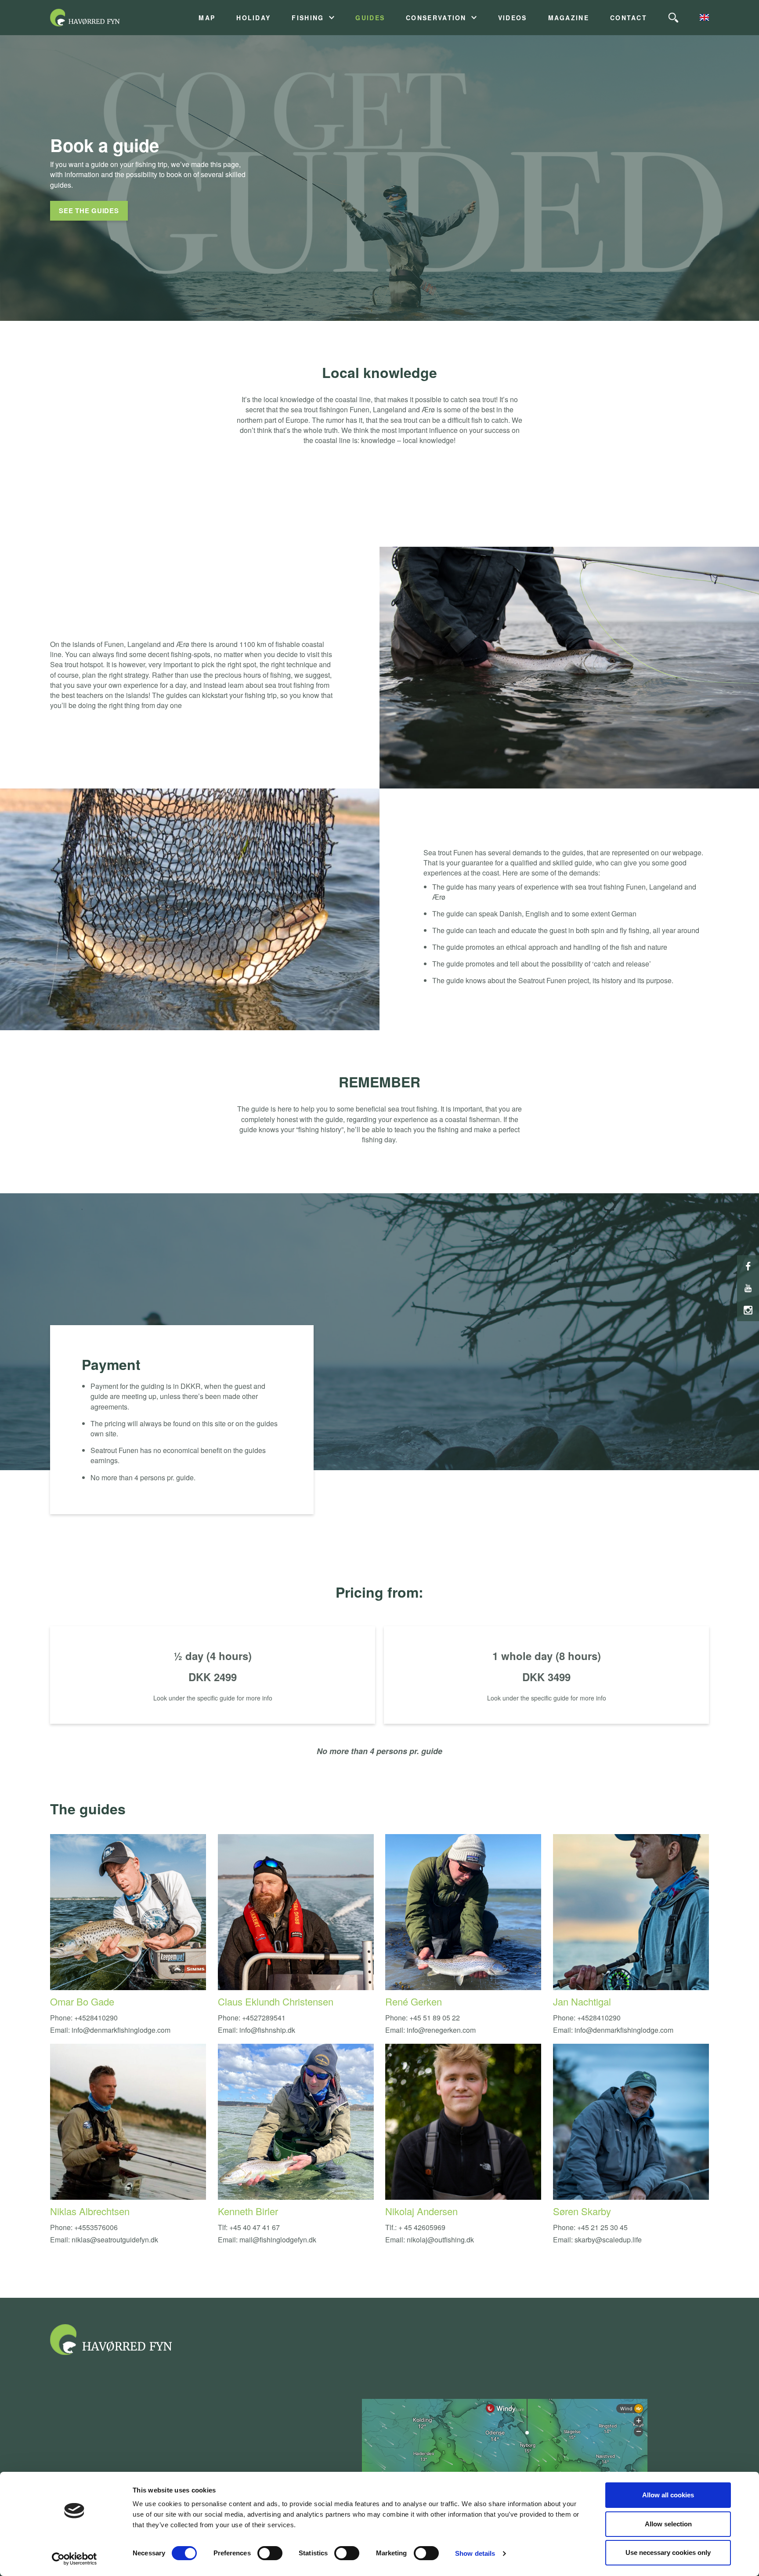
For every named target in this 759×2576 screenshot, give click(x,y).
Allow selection (668, 2524)
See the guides (89, 211)
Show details (475, 2553)
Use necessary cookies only (668, 2552)
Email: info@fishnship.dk (257, 2030)
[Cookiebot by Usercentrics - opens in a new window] (74, 2559)
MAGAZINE (569, 18)
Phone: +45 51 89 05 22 (423, 2018)
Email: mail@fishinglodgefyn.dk (267, 2240)
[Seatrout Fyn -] (96, 18)
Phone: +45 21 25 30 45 (590, 2227)
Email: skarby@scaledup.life (597, 2240)
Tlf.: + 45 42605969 (415, 2227)
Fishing (308, 18)
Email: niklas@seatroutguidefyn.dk (104, 2240)
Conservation (436, 18)
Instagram (748, 1310)
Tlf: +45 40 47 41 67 (249, 2227)
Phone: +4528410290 (84, 2018)
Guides (370, 18)
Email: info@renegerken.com (430, 2030)
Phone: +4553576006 (84, 2227)
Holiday (253, 18)
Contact (629, 18)
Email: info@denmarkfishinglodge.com (110, 2030)
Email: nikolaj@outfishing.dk (430, 2240)
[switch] (270, 2553)
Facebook (748, 1266)
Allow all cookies (668, 2495)
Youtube (748, 1288)
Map (207, 18)
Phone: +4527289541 (252, 2018)
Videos (513, 18)
